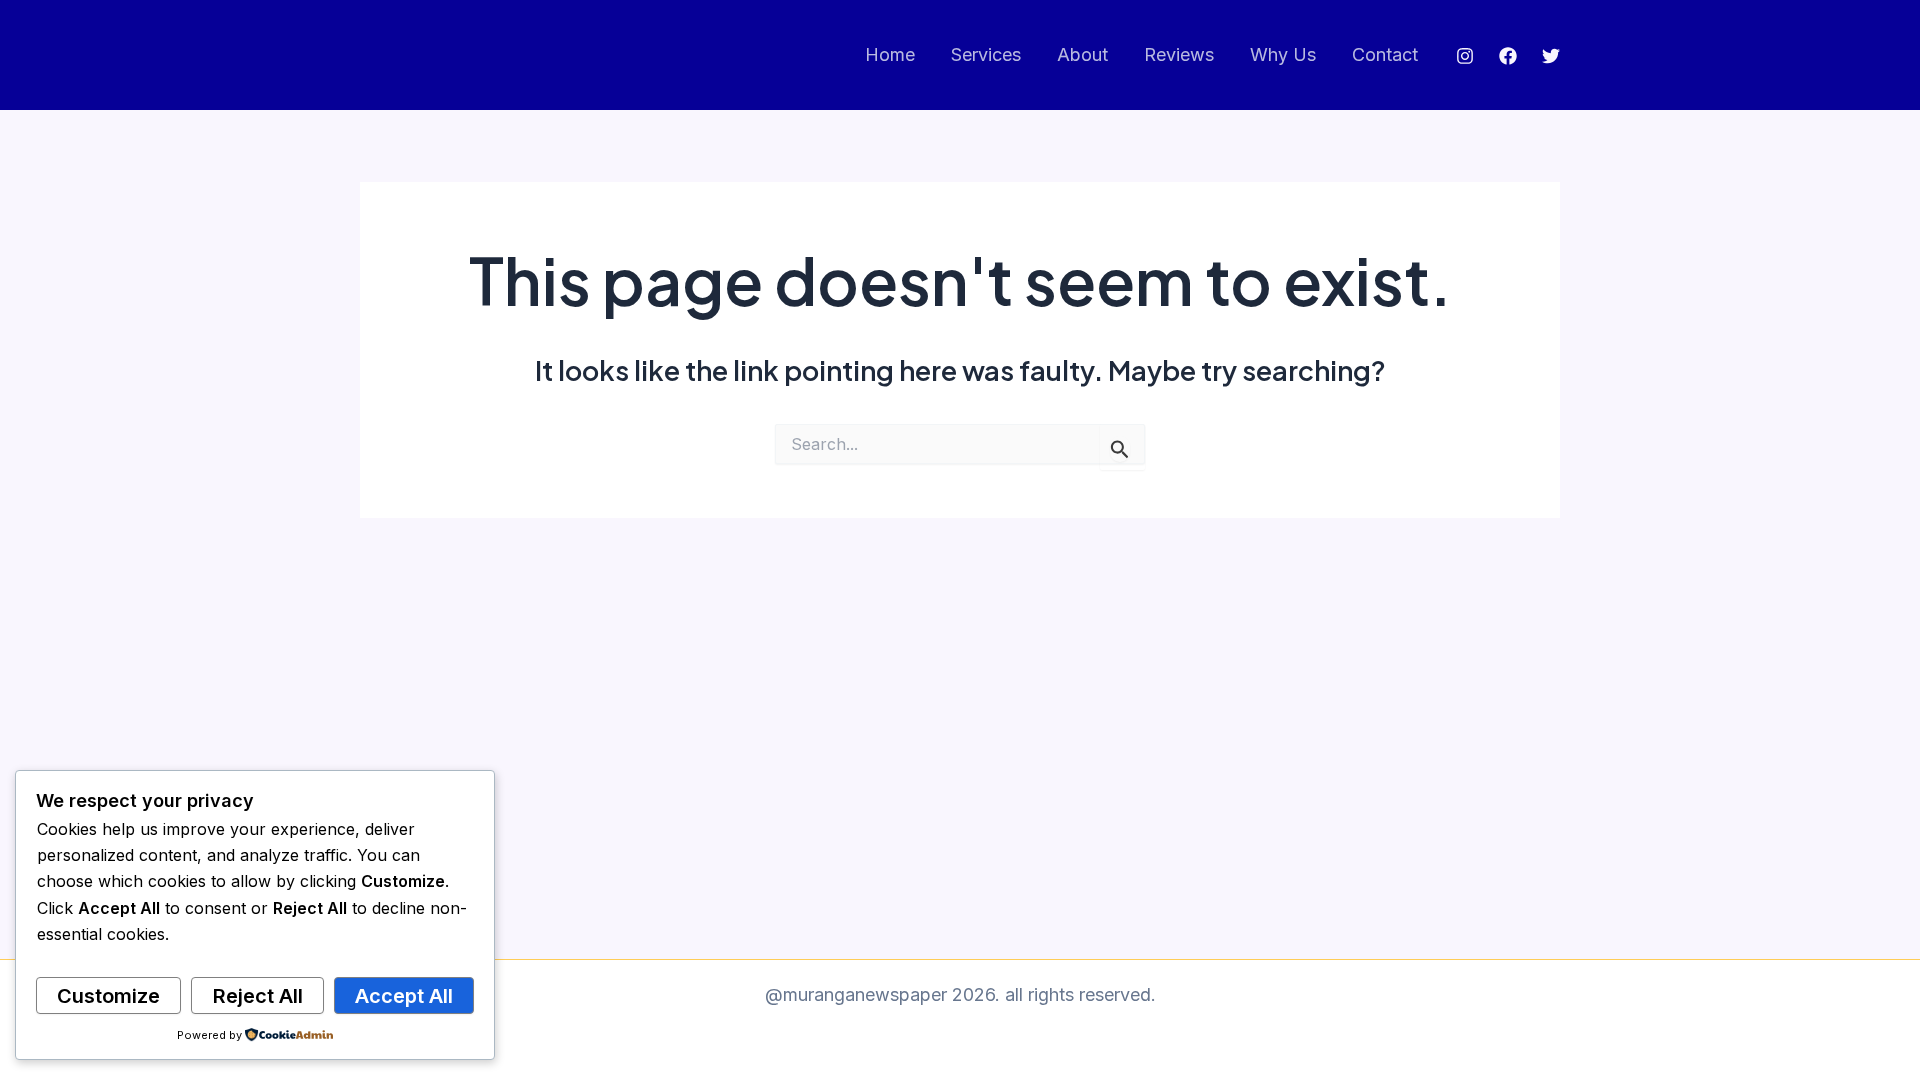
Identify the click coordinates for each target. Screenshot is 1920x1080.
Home (890, 54)
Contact (1385, 54)
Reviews (1179, 54)
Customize (108, 996)
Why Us (1283, 54)
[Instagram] (1465, 56)
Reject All (258, 996)
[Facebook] (1508, 56)
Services (986, 54)
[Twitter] (1551, 56)
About (1082, 54)
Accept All (404, 996)
